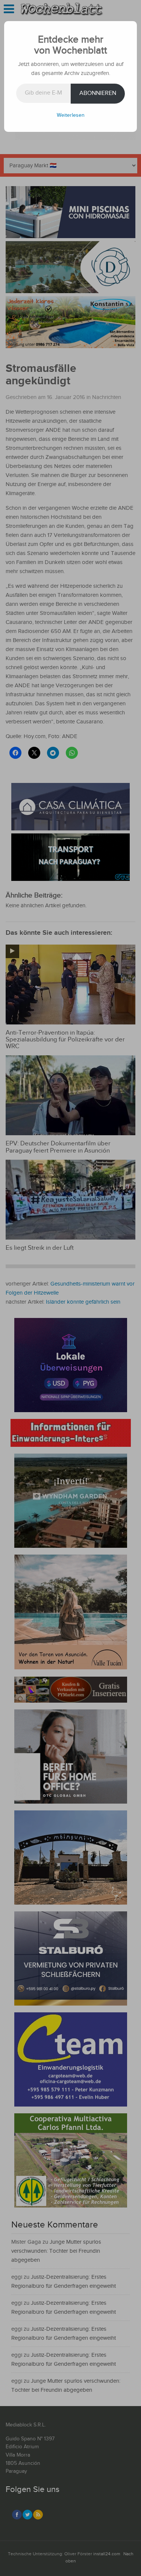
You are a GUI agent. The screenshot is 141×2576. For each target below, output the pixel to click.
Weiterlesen (71, 115)
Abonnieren (98, 93)
